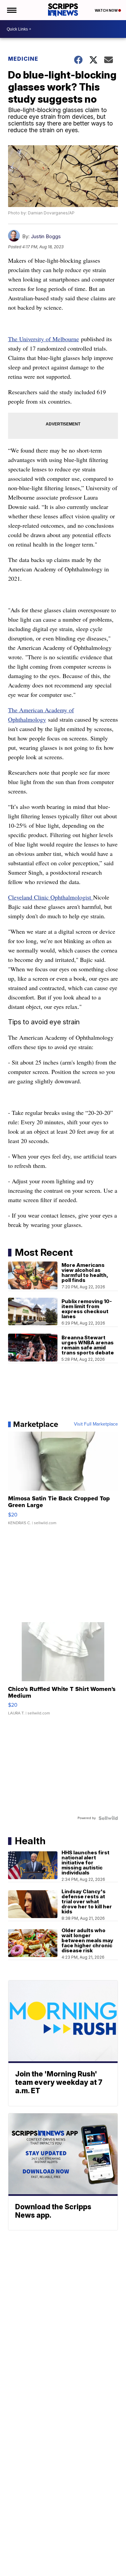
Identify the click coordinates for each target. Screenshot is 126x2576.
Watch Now (107, 10)
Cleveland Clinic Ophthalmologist (51, 897)
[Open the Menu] (11, 10)
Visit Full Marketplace (96, 1424)
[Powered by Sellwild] (108, 1818)
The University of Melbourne (44, 339)
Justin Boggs (46, 236)
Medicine (23, 59)
